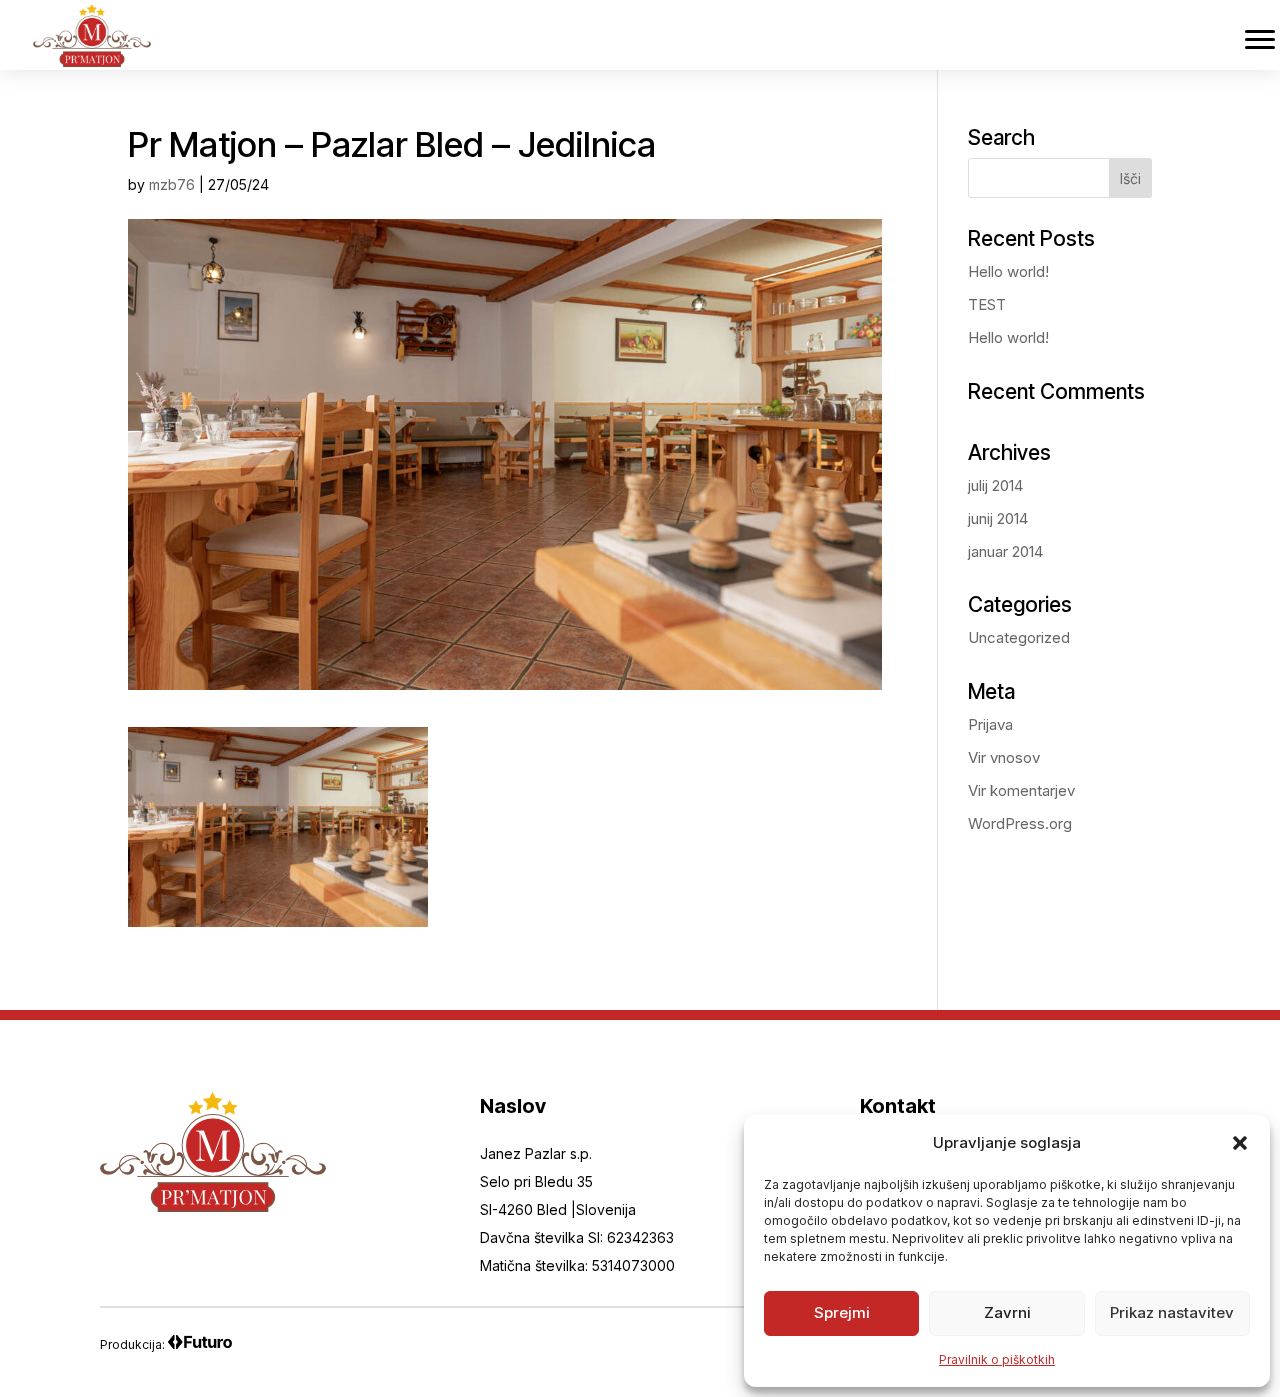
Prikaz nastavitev (1172, 1312)
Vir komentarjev (1021, 790)
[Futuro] (200, 1344)
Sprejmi (842, 1312)
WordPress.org (1020, 823)
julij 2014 (995, 485)
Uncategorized (1019, 637)
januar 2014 (1005, 551)
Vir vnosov (1004, 757)
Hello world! (1008, 271)
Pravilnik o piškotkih (997, 1359)
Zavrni (1007, 1312)
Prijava (990, 724)
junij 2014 (998, 518)
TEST (987, 304)
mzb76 (172, 184)
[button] (1240, 1143)
